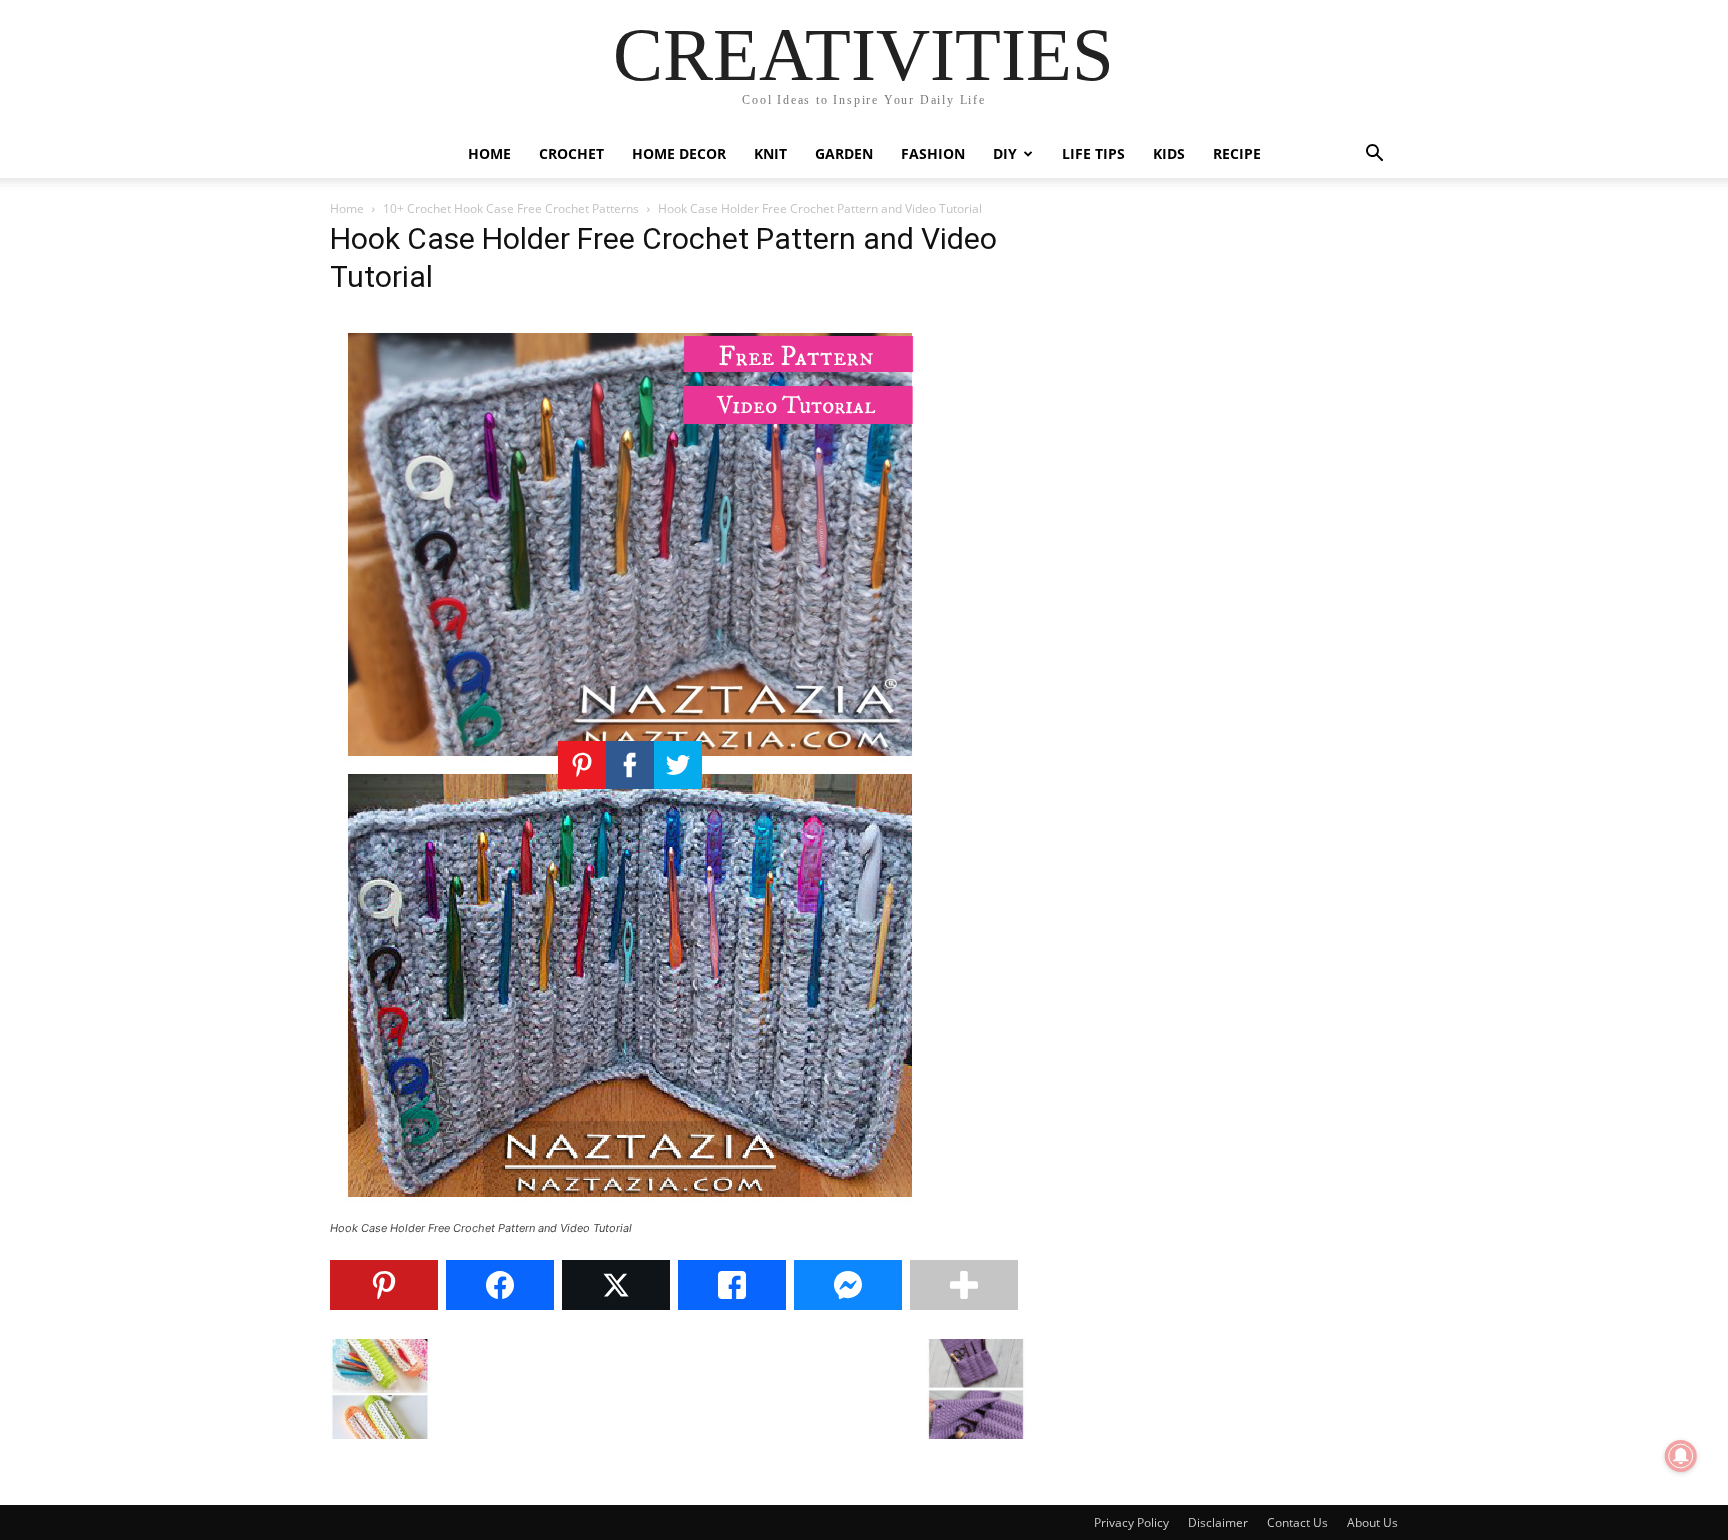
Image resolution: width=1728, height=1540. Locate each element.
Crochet (571, 153)
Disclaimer (1218, 1522)
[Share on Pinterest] (384, 1285)
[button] (1374, 155)
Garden (844, 153)
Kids (1169, 153)
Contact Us (1297, 1522)
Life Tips (1093, 153)
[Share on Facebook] (500, 1285)
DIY (1005, 153)
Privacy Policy (1131, 1522)
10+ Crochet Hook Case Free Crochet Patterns (511, 208)
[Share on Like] (732, 1285)
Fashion (933, 153)
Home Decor (679, 153)
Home (489, 153)
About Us (1372, 1522)
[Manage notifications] (1681, 1456)
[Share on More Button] (964, 1285)
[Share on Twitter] (616, 1285)
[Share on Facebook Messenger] (848, 1285)
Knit (770, 153)
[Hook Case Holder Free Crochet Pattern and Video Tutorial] (630, 1209)
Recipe (1237, 153)
